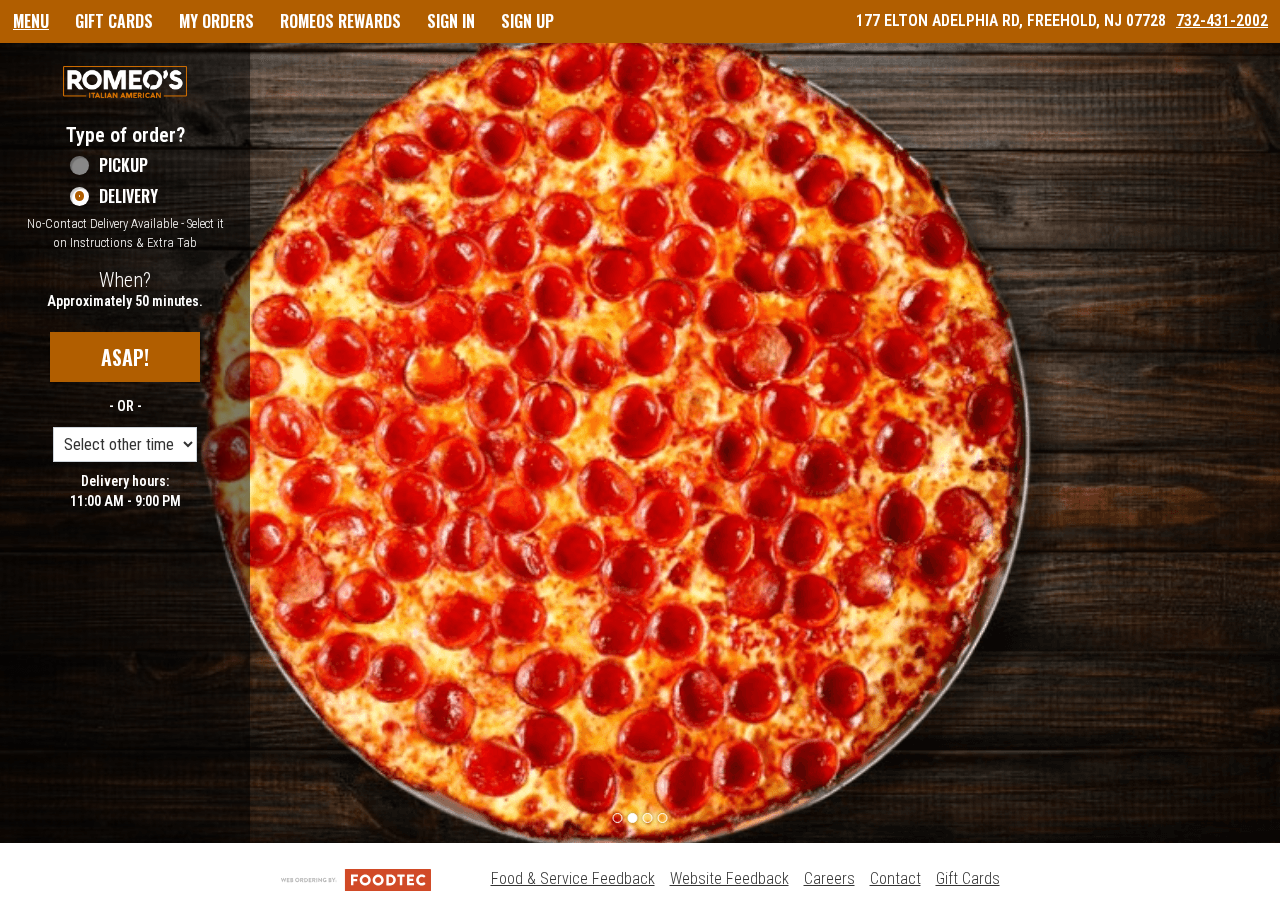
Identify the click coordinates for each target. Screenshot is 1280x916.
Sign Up (527, 21)
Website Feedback (729, 878)
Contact (895, 878)
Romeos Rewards (340, 21)
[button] (125, 82)
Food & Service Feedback (573, 878)
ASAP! (125, 357)
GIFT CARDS (114, 21)
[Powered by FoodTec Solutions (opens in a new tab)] (356, 878)
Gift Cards (968, 878)
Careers (829, 878)
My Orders (216, 21)
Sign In (451, 21)
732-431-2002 (1222, 20)
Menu (31, 21)
